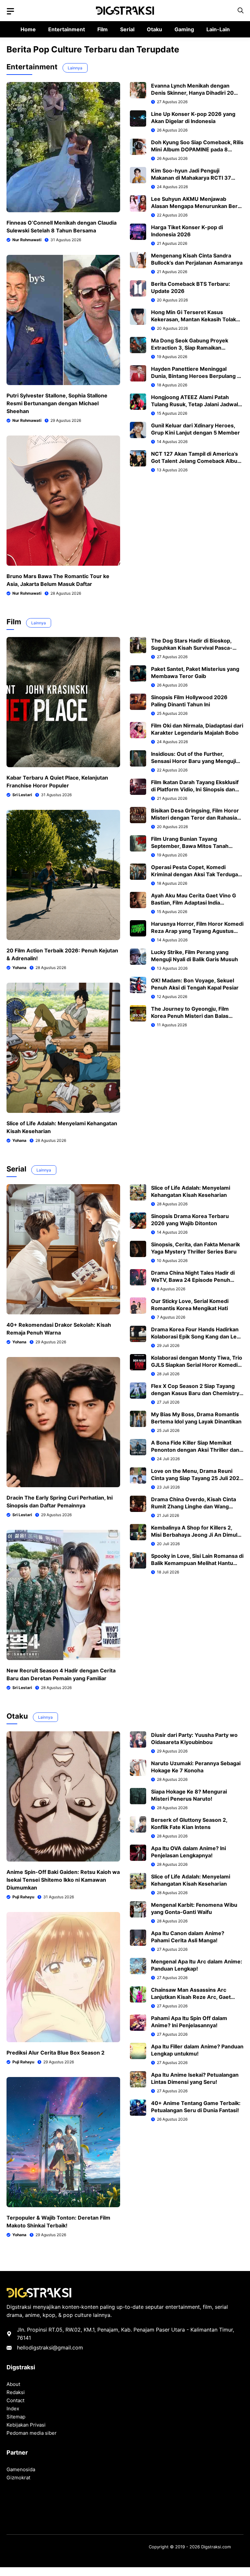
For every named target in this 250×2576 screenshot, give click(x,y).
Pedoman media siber (32, 2433)
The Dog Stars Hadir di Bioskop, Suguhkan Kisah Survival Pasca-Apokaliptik (192, 648)
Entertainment (67, 29)
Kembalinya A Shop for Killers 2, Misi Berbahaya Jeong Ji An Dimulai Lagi (196, 1535)
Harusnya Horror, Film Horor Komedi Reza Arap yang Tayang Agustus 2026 (197, 931)
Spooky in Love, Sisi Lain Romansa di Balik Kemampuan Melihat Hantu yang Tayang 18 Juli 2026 (197, 1563)
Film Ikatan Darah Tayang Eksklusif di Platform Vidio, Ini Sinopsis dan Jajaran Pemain (195, 789)
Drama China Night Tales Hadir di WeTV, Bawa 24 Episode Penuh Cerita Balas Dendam (193, 1280)
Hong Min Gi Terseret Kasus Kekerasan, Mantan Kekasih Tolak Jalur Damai (194, 319)
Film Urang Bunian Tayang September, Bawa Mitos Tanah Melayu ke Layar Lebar (190, 846)
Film (103, 29)
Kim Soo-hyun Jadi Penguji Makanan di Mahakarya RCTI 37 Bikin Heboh (191, 178)
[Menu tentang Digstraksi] (10, 11)
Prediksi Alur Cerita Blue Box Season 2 (56, 2053)
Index (13, 2409)
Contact (15, 2400)
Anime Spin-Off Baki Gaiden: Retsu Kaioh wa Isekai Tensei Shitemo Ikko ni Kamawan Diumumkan (63, 1880)
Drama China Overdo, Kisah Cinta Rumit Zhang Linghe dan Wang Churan (194, 1506)
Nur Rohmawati (27, 240)
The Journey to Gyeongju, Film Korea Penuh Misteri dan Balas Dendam (190, 1016)
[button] (241, 11)
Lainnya (75, 68)
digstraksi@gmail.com (56, 2347)
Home (28, 29)
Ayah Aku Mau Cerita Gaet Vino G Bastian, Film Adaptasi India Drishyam (194, 903)
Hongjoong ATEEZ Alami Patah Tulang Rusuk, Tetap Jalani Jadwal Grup (194, 404)
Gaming (184, 29)
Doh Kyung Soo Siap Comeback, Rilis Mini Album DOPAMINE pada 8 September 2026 (197, 149)
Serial (127, 29)
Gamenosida (21, 2469)
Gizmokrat (18, 2478)
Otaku (154, 29)
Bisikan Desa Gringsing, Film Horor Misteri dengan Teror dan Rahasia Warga (195, 818)
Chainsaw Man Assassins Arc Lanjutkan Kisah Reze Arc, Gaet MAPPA (191, 1997)
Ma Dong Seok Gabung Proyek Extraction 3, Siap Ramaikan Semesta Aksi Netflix (190, 348)
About (13, 2384)
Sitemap (16, 2417)
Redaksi (16, 2392)
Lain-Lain (218, 29)
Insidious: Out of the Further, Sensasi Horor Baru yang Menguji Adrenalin (194, 761)
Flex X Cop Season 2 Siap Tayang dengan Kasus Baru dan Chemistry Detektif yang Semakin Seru (195, 1393)
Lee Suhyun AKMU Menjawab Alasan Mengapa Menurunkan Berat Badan (197, 206)
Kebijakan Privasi (26, 2425)
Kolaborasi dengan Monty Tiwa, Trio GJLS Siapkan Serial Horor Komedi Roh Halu (197, 1365)
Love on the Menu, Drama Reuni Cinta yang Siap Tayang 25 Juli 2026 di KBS (197, 1478)
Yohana (19, 968)
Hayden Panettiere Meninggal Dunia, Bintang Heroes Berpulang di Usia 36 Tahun (196, 376)
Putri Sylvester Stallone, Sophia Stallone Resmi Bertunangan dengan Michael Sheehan (57, 403)
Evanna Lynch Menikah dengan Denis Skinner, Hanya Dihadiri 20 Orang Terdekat (192, 93)
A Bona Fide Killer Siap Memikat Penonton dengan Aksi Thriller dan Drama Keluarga (195, 1450)
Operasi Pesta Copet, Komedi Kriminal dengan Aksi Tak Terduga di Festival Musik (194, 874)
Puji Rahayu (23, 1897)
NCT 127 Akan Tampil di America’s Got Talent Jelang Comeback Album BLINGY (197, 461)
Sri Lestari (22, 795)
